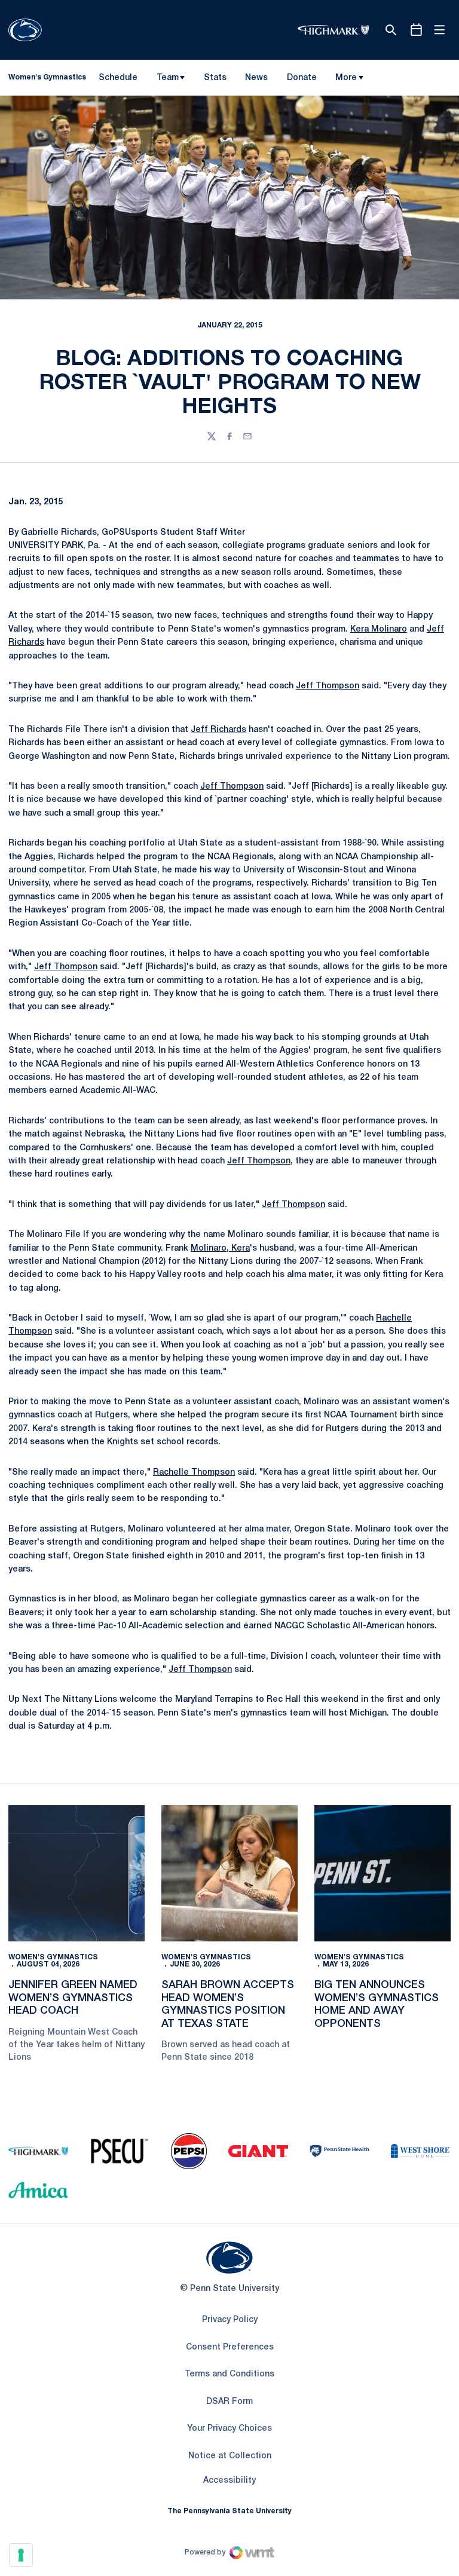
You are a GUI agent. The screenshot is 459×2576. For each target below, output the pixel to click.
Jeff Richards (218, 730)
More (346, 78)
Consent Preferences (230, 2347)
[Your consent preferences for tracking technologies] (21, 2555)
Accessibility (229, 2480)
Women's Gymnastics (53, 1957)
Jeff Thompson (328, 686)
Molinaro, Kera (220, 1249)
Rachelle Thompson (194, 1473)
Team (168, 78)
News (256, 78)
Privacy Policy (230, 2320)
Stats (215, 78)
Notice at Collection (230, 2456)
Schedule (118, 78)
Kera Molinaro (379, 630)
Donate (302, 80)
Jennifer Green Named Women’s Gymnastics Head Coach (73, 1998)
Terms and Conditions (229, 2374)
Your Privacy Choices (229, 2429)
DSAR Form (229, 2402)
